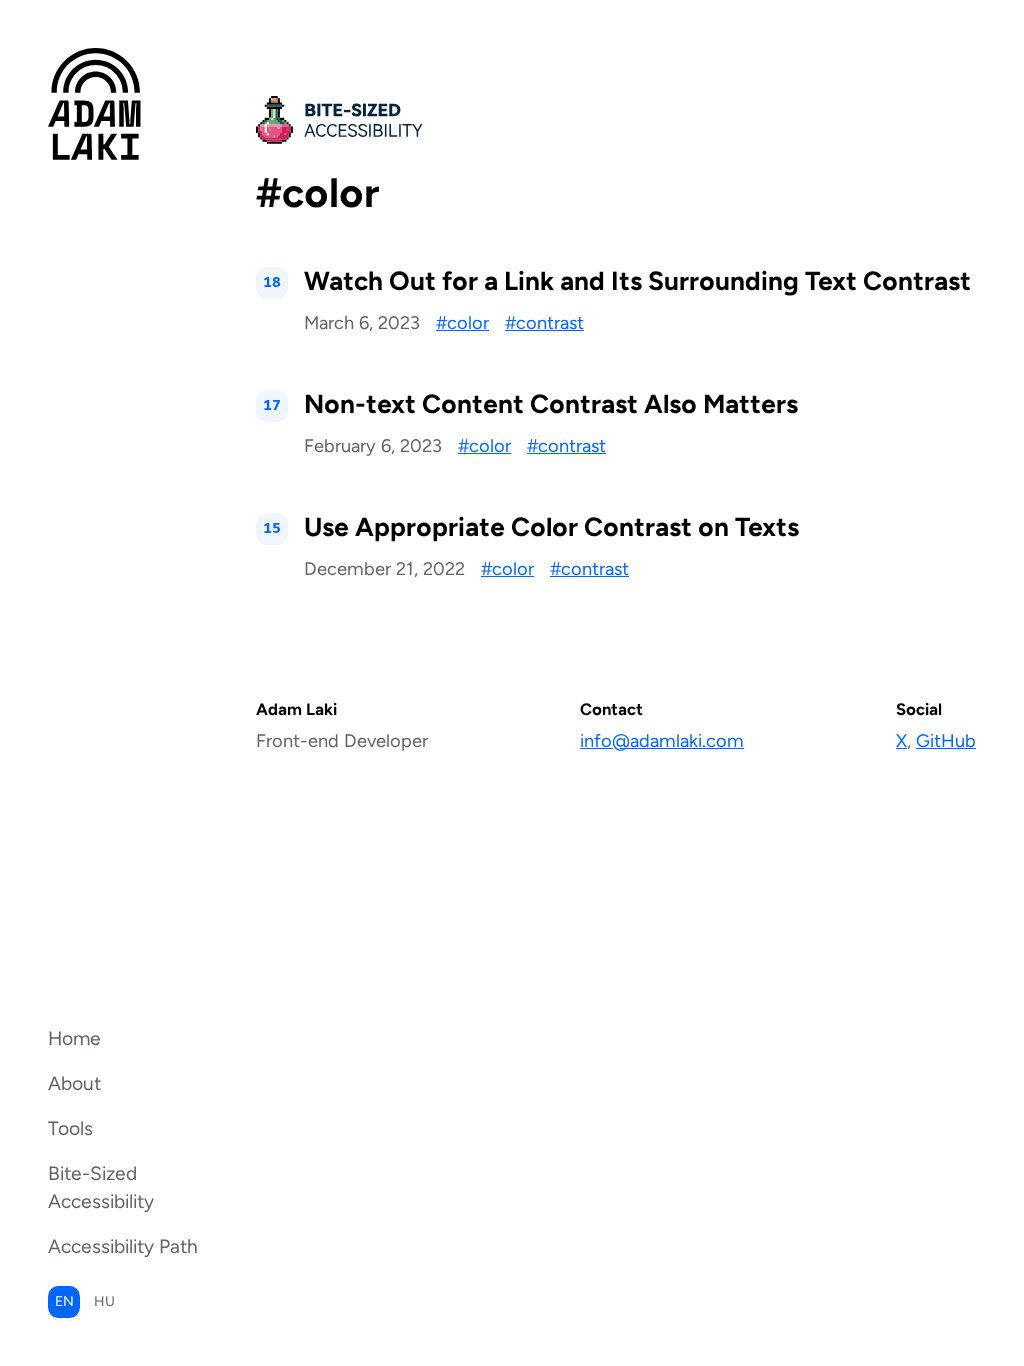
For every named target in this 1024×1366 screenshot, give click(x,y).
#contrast (544, 323)
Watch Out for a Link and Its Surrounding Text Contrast (637, 281)
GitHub (946, 741)
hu (104, 1301)
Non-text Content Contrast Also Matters (551, 404)
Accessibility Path (123, 1246)
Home (74, 1038)
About (74, 1083)
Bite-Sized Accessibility (101, 1188)
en (64, 1301)
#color (462, 323)
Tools (70, 1128)
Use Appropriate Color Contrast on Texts (551, 527)
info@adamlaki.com (662, 741)
